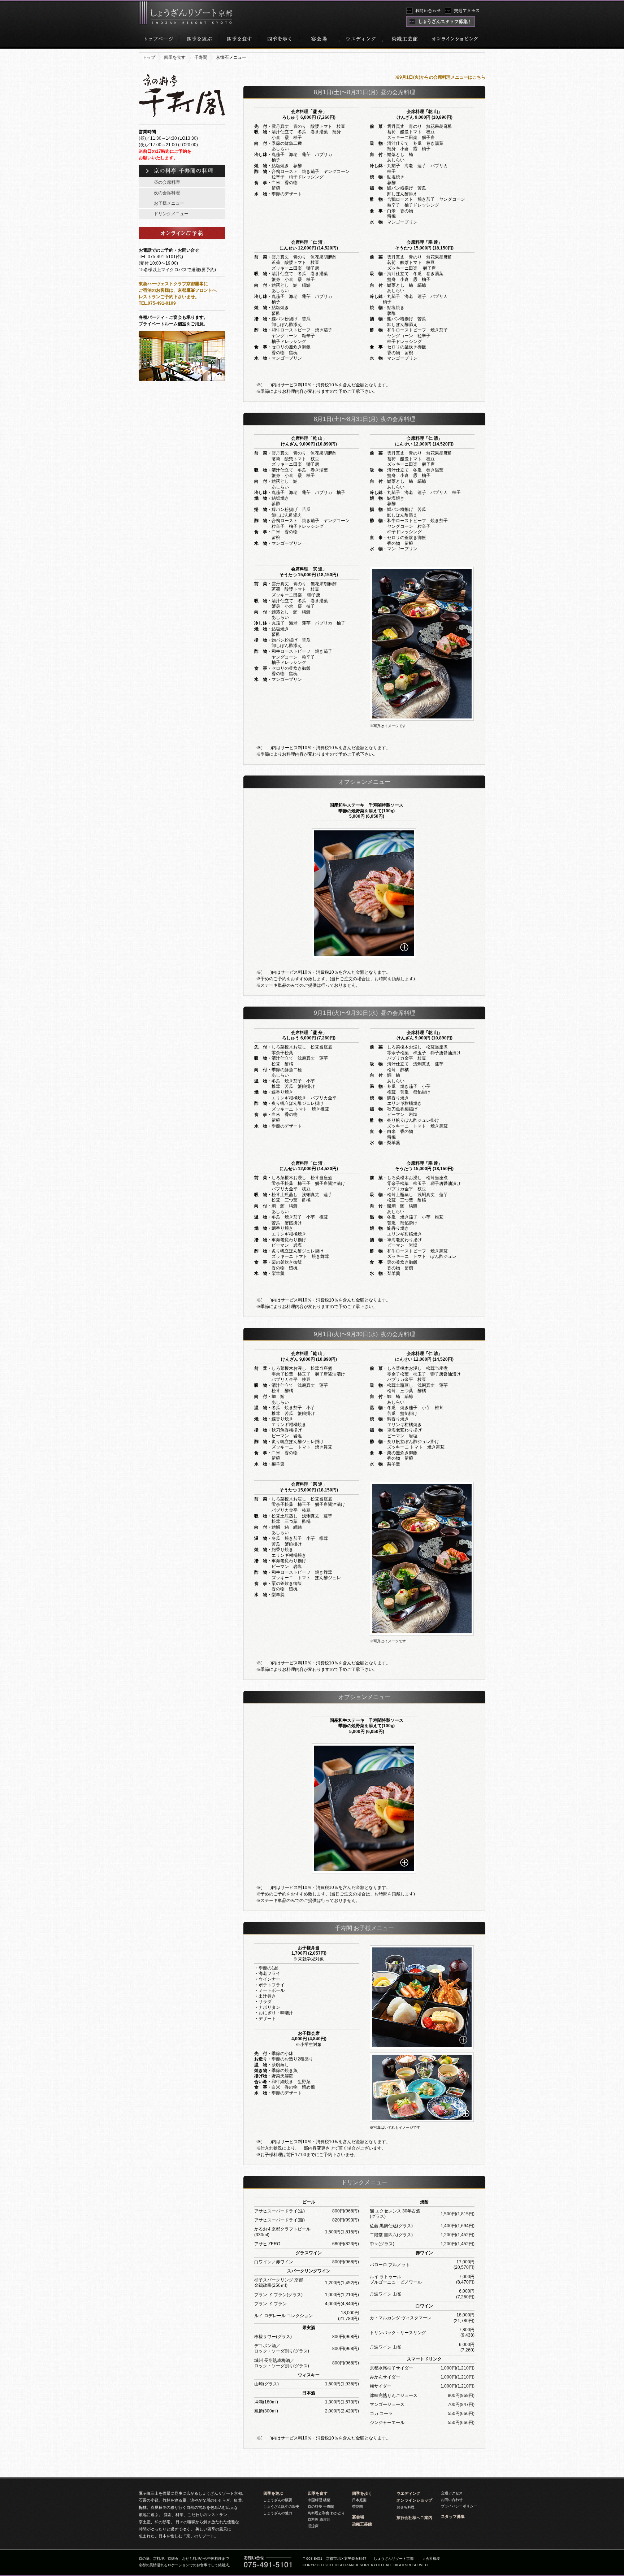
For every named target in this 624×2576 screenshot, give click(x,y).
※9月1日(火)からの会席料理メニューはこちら (440, 77)
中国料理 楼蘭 (319, 2500)
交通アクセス (452, 2493)
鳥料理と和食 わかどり (326, 2513)
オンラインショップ (414, 2500)
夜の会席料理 (167, 193)
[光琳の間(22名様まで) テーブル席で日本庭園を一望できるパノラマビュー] (140, 385)
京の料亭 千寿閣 (321, 2507)
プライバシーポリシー (459, 2506)
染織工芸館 (404, 41)
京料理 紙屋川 (319, 2519)
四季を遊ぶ (199, 41)
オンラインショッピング (455, 41)
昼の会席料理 (167, 182)
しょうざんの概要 (278, 2500)
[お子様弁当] (422, 1997)
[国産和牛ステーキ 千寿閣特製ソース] (364, 893)
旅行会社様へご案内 (414, 2518)
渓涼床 (313, 2526)
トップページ (159, 41)
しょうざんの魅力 (278, 2513)
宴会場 (319, 41)
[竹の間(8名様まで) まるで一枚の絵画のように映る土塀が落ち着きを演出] (139, 385)
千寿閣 (201, 57)
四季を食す (239, 41)
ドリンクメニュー (171, 214)
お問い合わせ (452, 2500)
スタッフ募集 (453, 2516)
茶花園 (357, 2507)
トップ (149, 57)
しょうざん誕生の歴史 (281, 2507)
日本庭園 (359, 2500)
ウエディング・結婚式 (361, 41)
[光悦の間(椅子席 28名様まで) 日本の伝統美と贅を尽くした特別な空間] (142, 385)
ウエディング (408, 2493)
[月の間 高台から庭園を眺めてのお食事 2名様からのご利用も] (186, 356)
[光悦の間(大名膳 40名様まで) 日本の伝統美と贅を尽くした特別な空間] (141, 385)
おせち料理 (406, 2507)
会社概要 (433, 2558)
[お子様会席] (422, 2087)
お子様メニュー (169, 203)
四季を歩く (279, 41)
